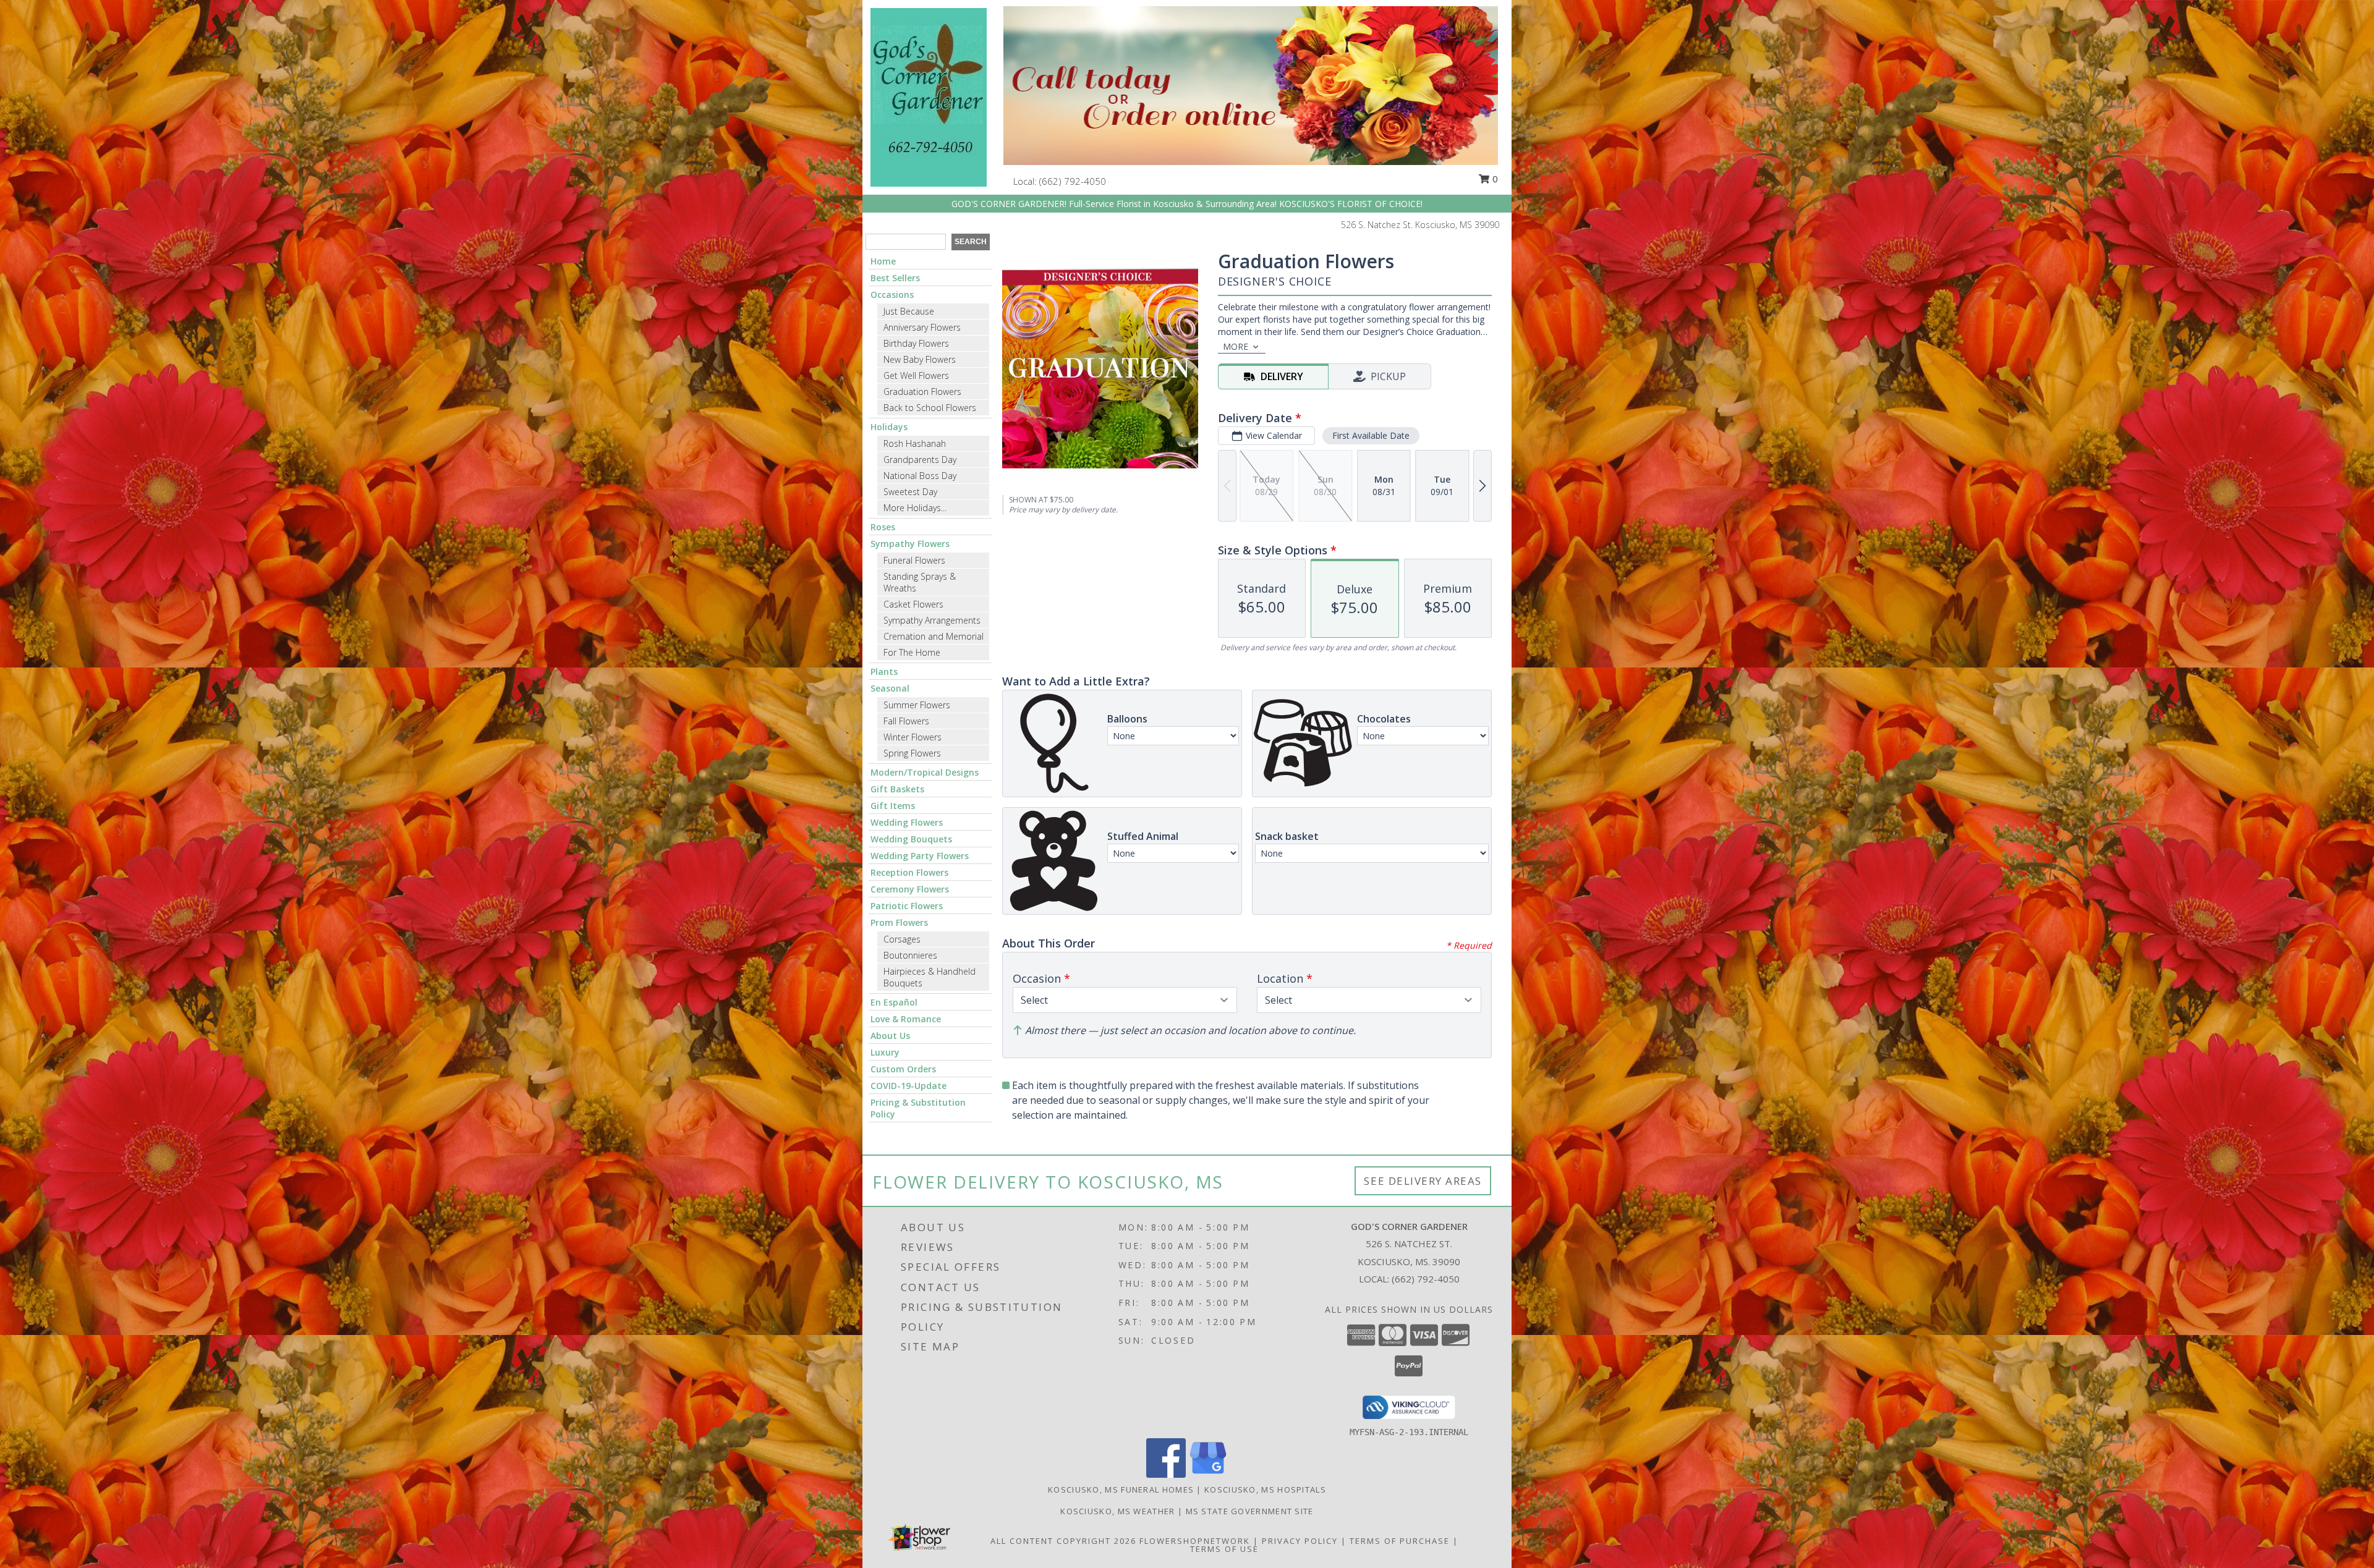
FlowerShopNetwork (1195, 1541)
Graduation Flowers (922, 392)
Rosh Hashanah (915, 443)
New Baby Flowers (920, 359)
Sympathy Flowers (910, 544)
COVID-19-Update (908, 1086)
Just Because (909, 311)
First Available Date (1371, 435)
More (1236, 346)
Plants (884, 672)
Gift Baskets (897, 789)
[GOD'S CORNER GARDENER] (929, 96)
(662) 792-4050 (1073, 181)
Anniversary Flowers (922, 327)
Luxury (885, 1052)
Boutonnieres (910, 955)
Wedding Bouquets (911, 839)
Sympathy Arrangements (932, 620)
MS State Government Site (1250, 1511)
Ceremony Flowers (910, 889)
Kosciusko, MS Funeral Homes (1121, 1490)
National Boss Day (920, 476)
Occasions (892, 295)
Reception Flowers (909, 872)
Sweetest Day (910, 492)
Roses (883, 527)
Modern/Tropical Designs (925, 772)
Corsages (902, 939)
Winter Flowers (913, 737)
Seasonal (890, 688)
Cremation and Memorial (934, 636)
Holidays (889, 427)
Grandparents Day (920, 460)
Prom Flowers (899, 922)
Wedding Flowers (907, 822)
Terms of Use (1224, 1549)
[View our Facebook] (1166, 1474)
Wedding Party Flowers (920, 856)
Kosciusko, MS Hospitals (1265, 1490)
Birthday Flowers (916, 343)
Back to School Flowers (930, 408)
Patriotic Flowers (907, 906)
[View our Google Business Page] (1208, 1474)
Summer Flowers (917, 705)
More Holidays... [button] (915, 508)
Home (883, 261)
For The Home (912, 652)
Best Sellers (895, 278)
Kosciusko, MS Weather (1117, 1511)
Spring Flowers (912, 753)
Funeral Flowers (914, 560)
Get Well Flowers (916, 375)
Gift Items (893, 806)
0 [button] (1494, 179)
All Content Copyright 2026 (1063, 1541)
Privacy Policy (1300, 1541)
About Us (890, 1036)
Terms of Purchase (1400, 1541)
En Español (894, 1002)
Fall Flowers (906, 721)
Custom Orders (903, 1069)
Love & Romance (906, 1019)
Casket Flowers (913, 604)
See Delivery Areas (1423, 1181)
